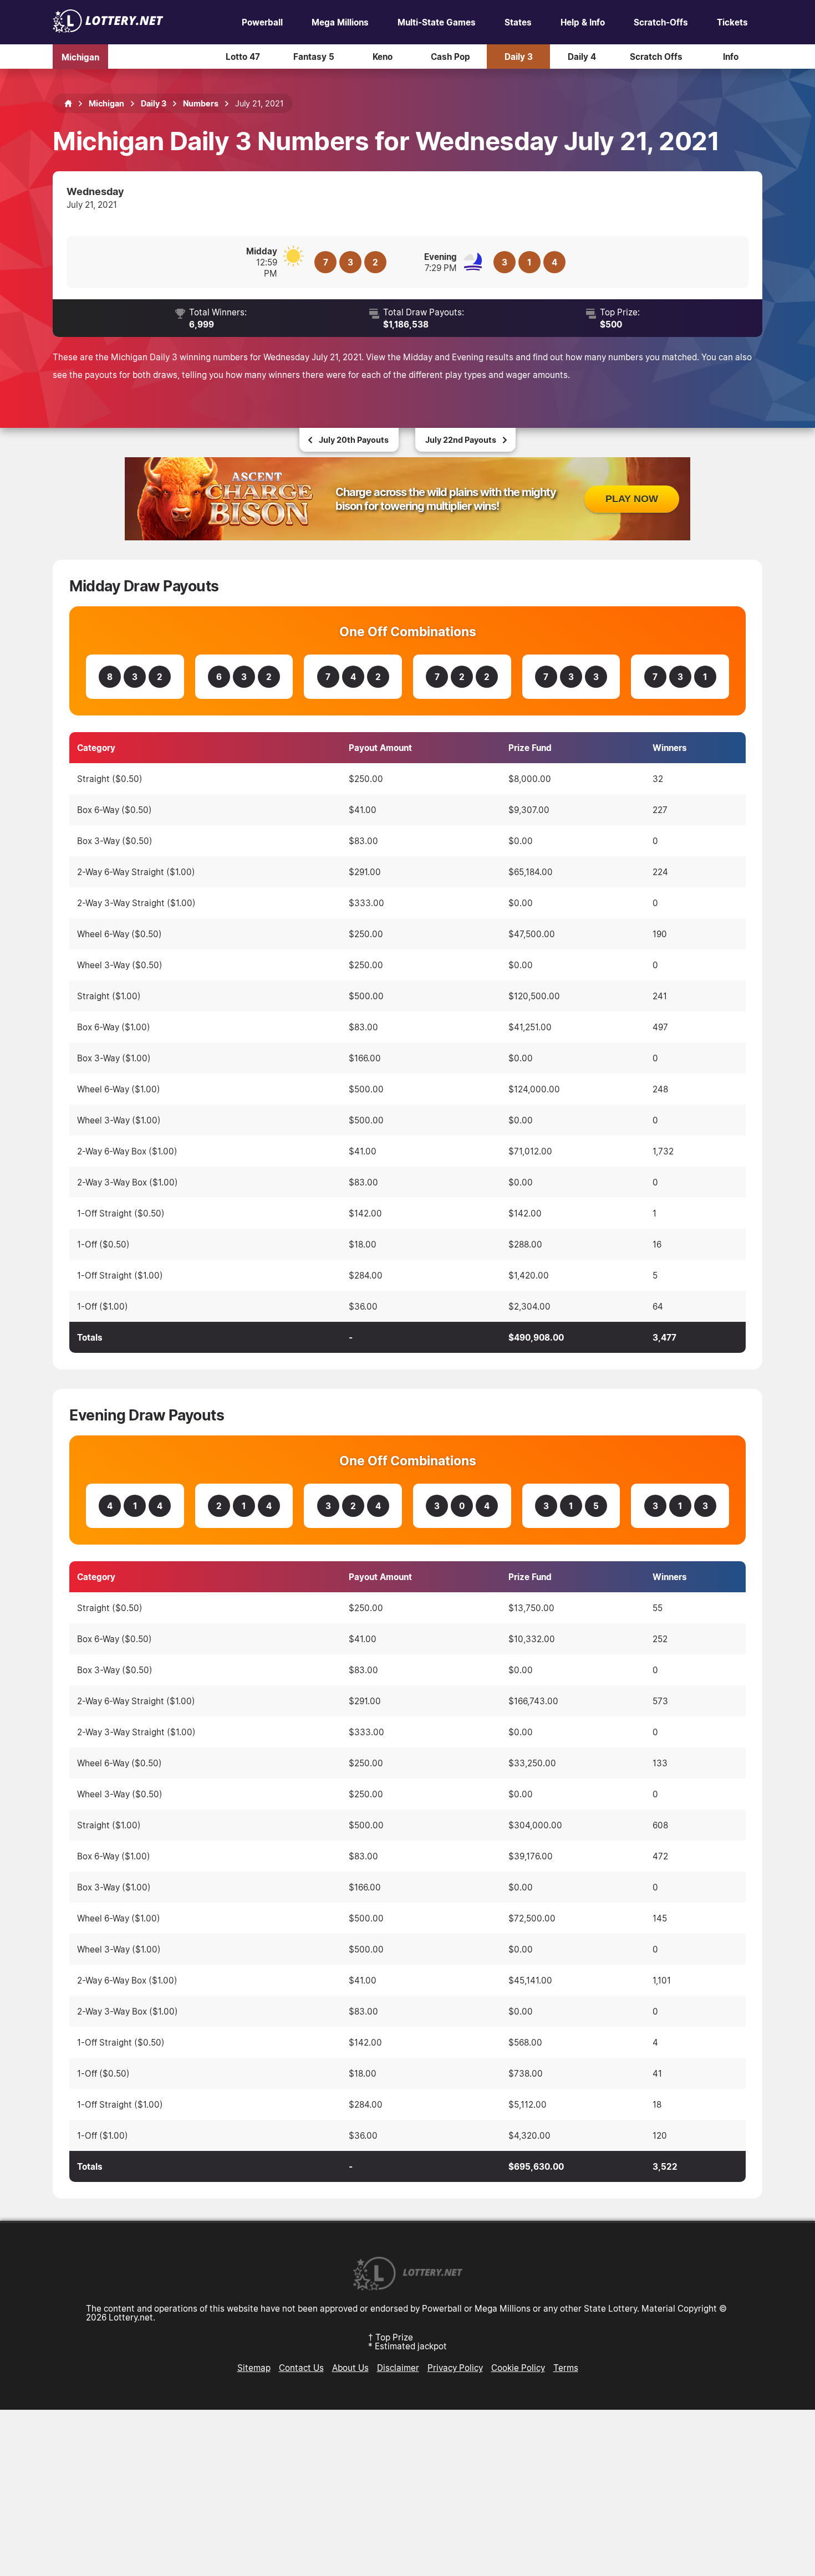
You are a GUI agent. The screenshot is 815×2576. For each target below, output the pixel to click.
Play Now (632, 499)
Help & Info (583, 22)
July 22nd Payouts (461, 440)
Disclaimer (398, 2368)
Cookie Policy (518, 2368)
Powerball (262, 22)
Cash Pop (450, 57)
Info (731, 57)
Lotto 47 (243, 57)
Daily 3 (519, 57)
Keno (383, 57)
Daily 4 (582, 57)
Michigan (80, 57)
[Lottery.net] (108, 29)
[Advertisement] (407, 2493)
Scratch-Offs (661, 22)
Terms (566, 2368)
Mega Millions (340, 22)
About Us (350, 2368)
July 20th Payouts (354, 440)
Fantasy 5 (314, 57)
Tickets (732, 22)
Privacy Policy (455, 2368)
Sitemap (254, 2368)
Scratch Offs (656, 57)
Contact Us (301, 2368)
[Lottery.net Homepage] (68, 104)
